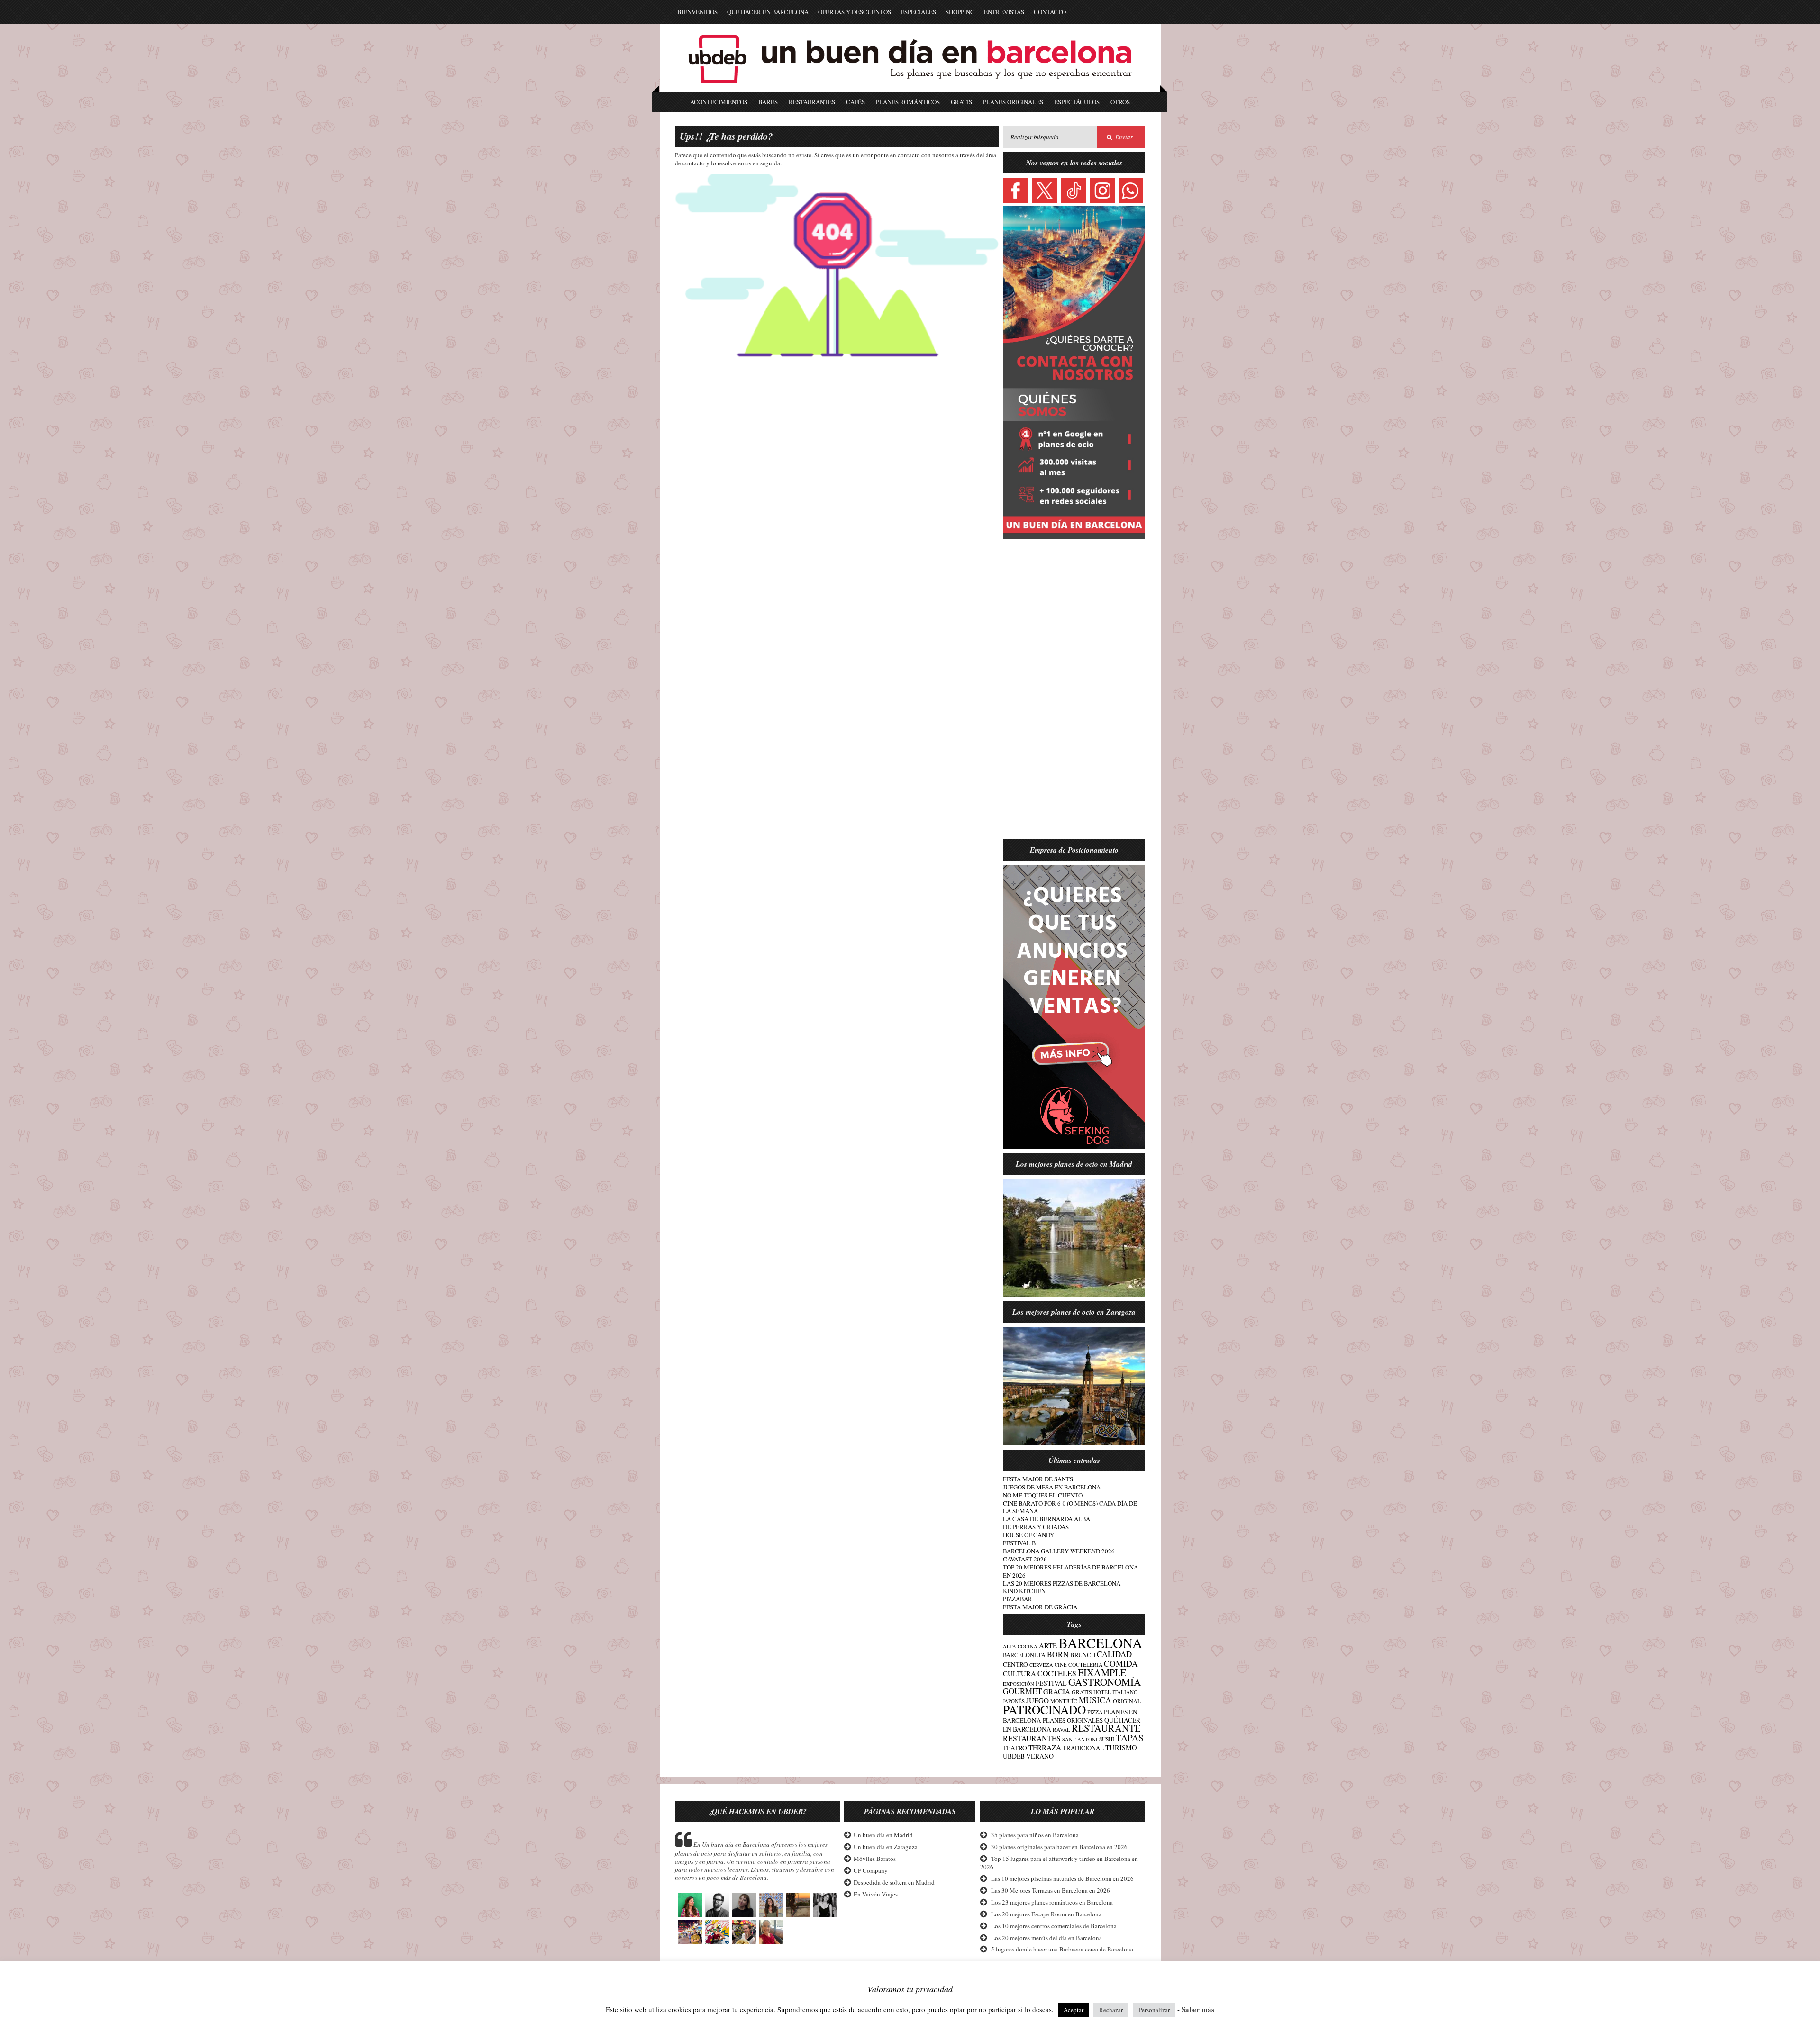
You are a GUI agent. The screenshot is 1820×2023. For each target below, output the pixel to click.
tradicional (1083, 1748)
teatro (1015, 1748)
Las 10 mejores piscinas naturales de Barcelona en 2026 (1062, 1878)
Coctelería (1085, 1665)
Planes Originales (1013, 102)
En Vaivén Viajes (876, 1894)
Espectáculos (1077, 102)
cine (1061, 1665)
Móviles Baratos (875, 1859)
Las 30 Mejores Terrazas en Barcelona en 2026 (1051, 1890)
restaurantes (1032, 1738)
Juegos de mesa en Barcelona (1052, 1487)
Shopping (960, 12)
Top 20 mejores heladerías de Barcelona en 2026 (1070, 1571)
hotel (1102, 1692)
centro (1015, 1664)
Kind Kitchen (1024, 1591)
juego (1037, 1700)
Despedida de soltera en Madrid (894, 1882)
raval (1061, 1729)
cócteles (1057, 1673)
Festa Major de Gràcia (1040, 1607)
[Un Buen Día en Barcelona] (910, 88)
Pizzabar (1018, 1599)
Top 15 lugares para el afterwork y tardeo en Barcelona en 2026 (1059, 1863)
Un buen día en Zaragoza (886, 1847)
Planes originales (1073, 1720)
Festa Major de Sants (1038, 1479)
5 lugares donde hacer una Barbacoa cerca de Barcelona (1062, 1949)
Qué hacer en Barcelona (768, 12)
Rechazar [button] (1111, 2010)
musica (1095, 1700)
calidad (1114, 1654)
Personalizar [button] (1154, 2010)
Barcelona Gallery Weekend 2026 (1059, 1551)
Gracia (1057, 1691)
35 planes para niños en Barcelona (1035, 1835)
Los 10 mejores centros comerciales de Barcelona (1054, 1926)
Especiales (918, 12)
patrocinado (1044, 1709)
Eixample (1102, 1673)
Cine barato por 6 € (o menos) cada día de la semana (1070, 1507)
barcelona (1100, 1643)
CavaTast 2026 (1025, 1559)
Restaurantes (812, 102)
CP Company (871, 1870)
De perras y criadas (1036, 1527)
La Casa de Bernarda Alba (1046, 1519)
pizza (1095, 1712)
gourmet (1022, 1691)
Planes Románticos (908, 102)
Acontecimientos (719, 102)
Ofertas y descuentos (855, 12)
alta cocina (1020, 1646)
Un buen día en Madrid (883, 1835)
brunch (1083, 1655)
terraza (1045, 1747)
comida (1121, 1663)
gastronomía (1105, 1682)
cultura (1019, 1673)
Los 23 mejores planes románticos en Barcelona (1052, 1902)
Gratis (961, 102)
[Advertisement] (1074, 695)
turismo (1121, 1747)
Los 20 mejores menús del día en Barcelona (1046, 1938)
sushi (1107, 1739)
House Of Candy (1028, 1535)
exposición (1019, 1684)
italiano (1125, 1692)
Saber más (1198, 2009)
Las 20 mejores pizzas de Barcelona (1062, 1583)
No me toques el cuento (1043, 1495)
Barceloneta (1024, 1655)
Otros (1120, 102)
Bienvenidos (697, 12)
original (1127, 1701)
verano (1040, 1756)
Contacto (1050, 12)
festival (1051, 1683)
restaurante (1106, 1728)
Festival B (1019, 1543)
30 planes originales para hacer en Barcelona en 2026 (1059, 1847)
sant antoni (1080, 1739)
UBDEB (1014, 1756)
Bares (768, 102)
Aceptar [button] (1074, 2010)
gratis (1082, 1692)
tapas (1130, 1737)
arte (1048, 1645)
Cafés (855, 102)
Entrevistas (1004, 12)
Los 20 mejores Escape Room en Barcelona (1046, 1914)
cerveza (1041, 1665)
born (1058, 1654)
